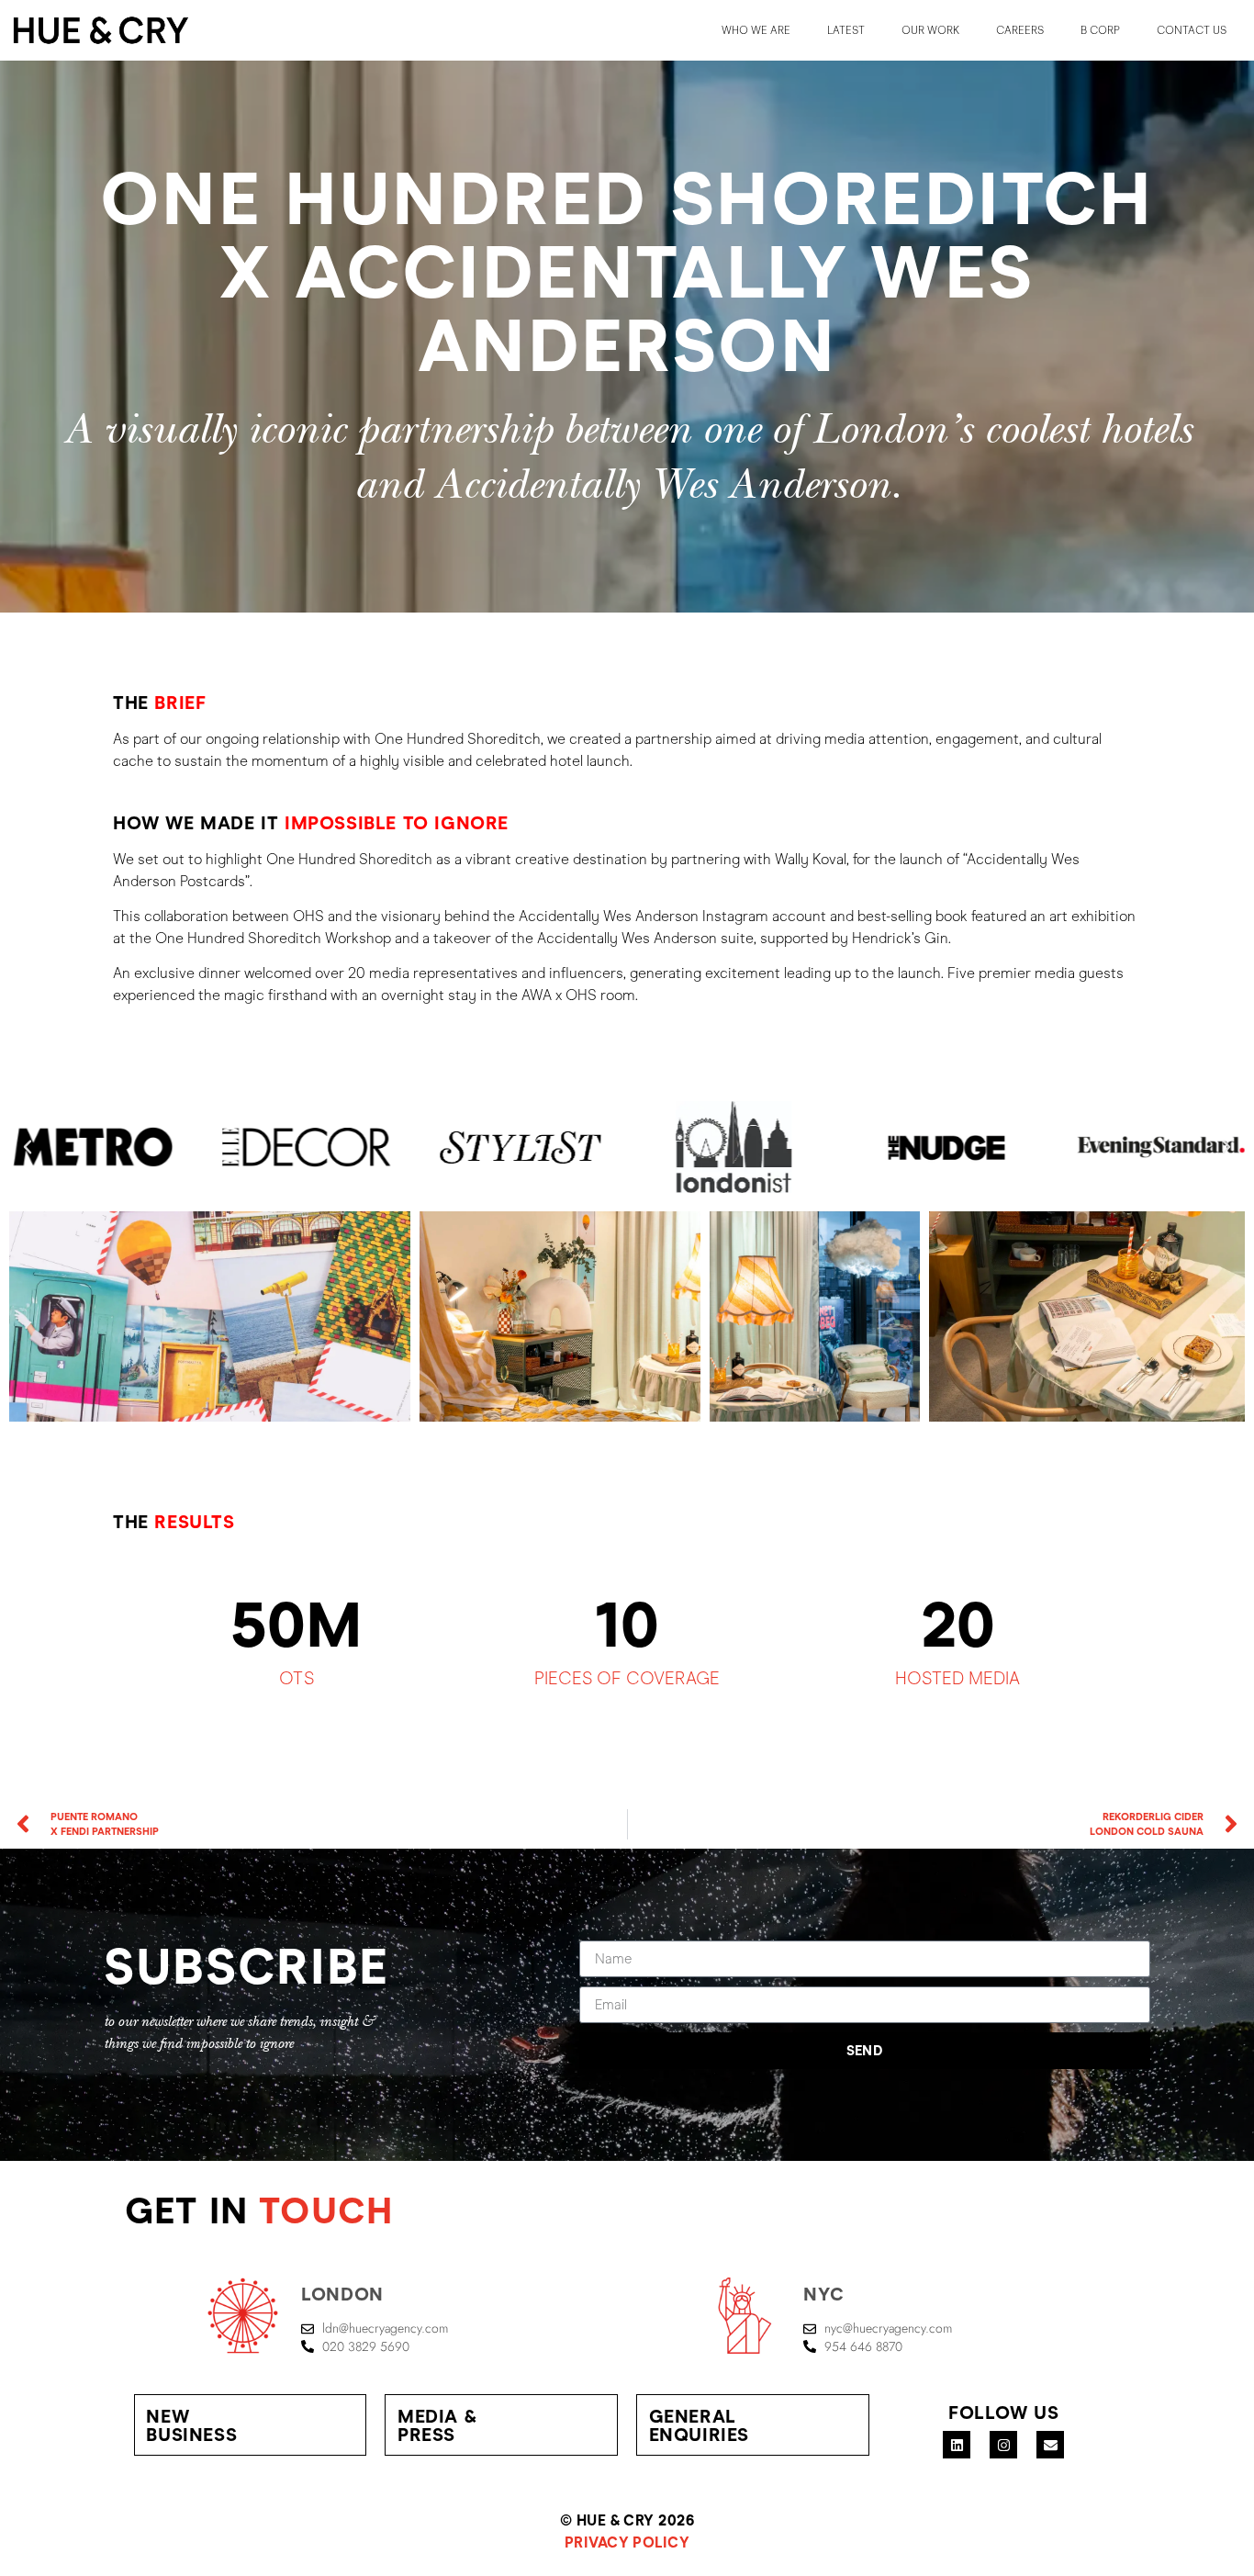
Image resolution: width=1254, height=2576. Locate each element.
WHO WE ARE (756, 30)
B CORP (1100, 30)
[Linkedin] (957, 2445)
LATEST (846, 30)
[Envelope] (1050, 2445)
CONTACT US (1192, 30)
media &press (437, 2425)
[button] (28, 1147)
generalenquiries (699, 2425)
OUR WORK (930, 30)
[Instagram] (1003, 2445)
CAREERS (1020, 30)
